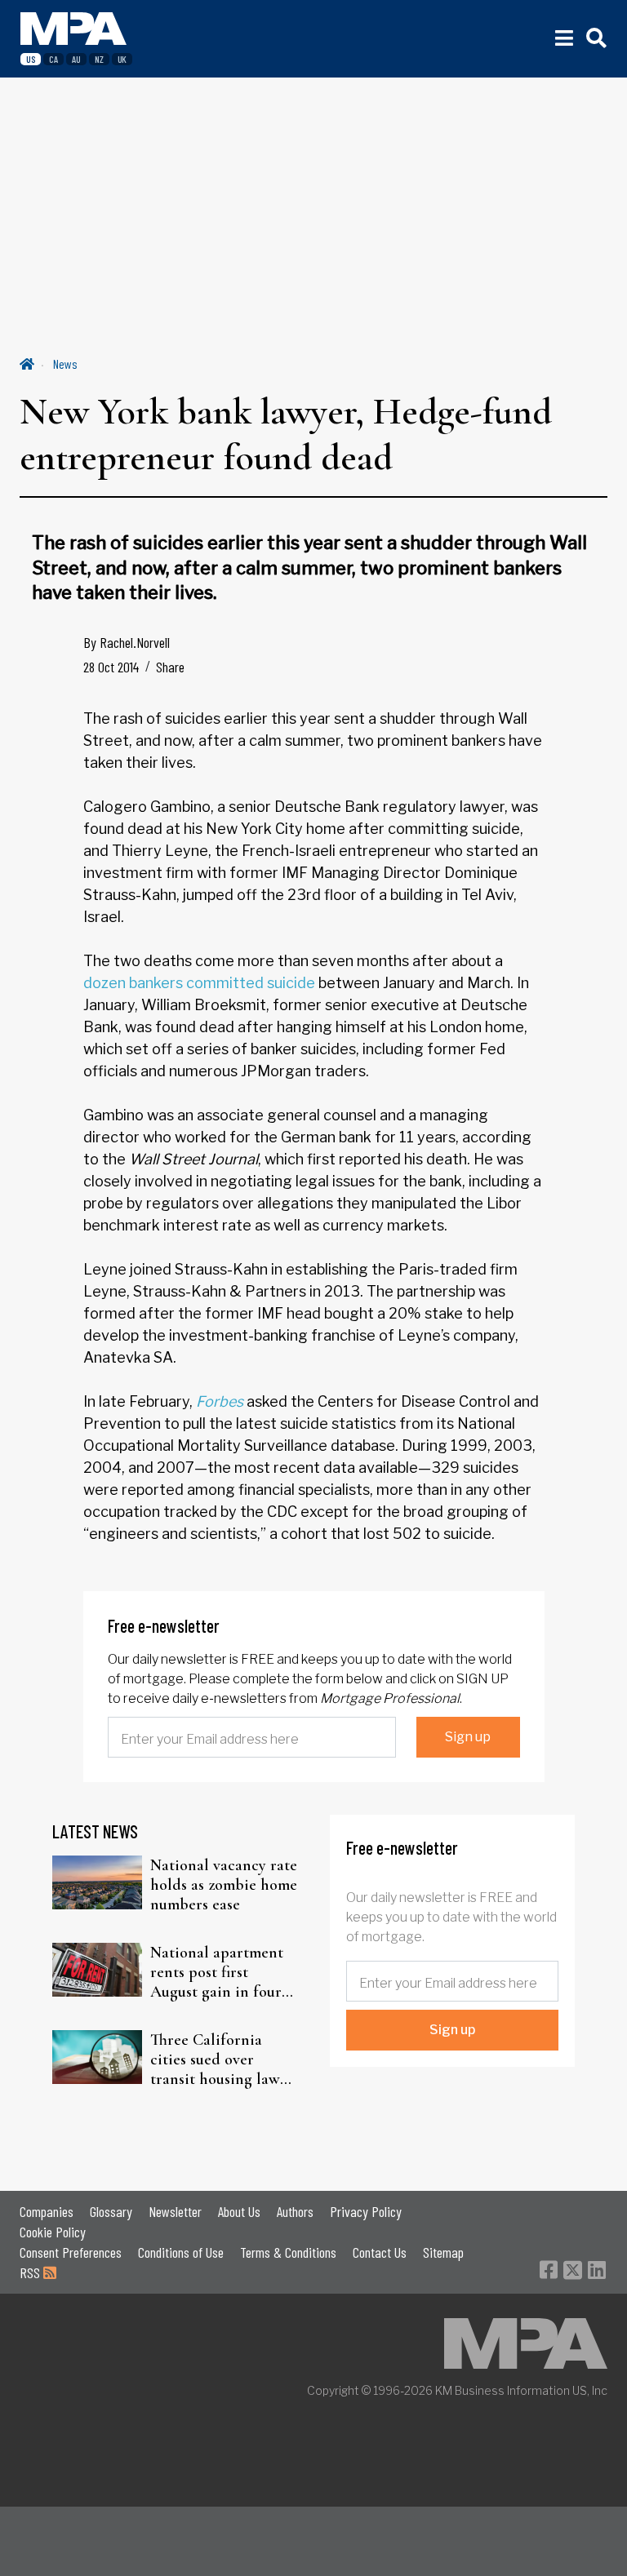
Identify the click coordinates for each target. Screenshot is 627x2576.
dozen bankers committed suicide (201, 983)
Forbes (220, 1401)
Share (170, 667)
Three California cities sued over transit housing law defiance (215, 2059)
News (65, 364)
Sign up (468, 1737)
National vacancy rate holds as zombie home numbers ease (224, 1885)
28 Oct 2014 (111, 667)
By (127, 642)
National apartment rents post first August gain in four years (217, 1972)
